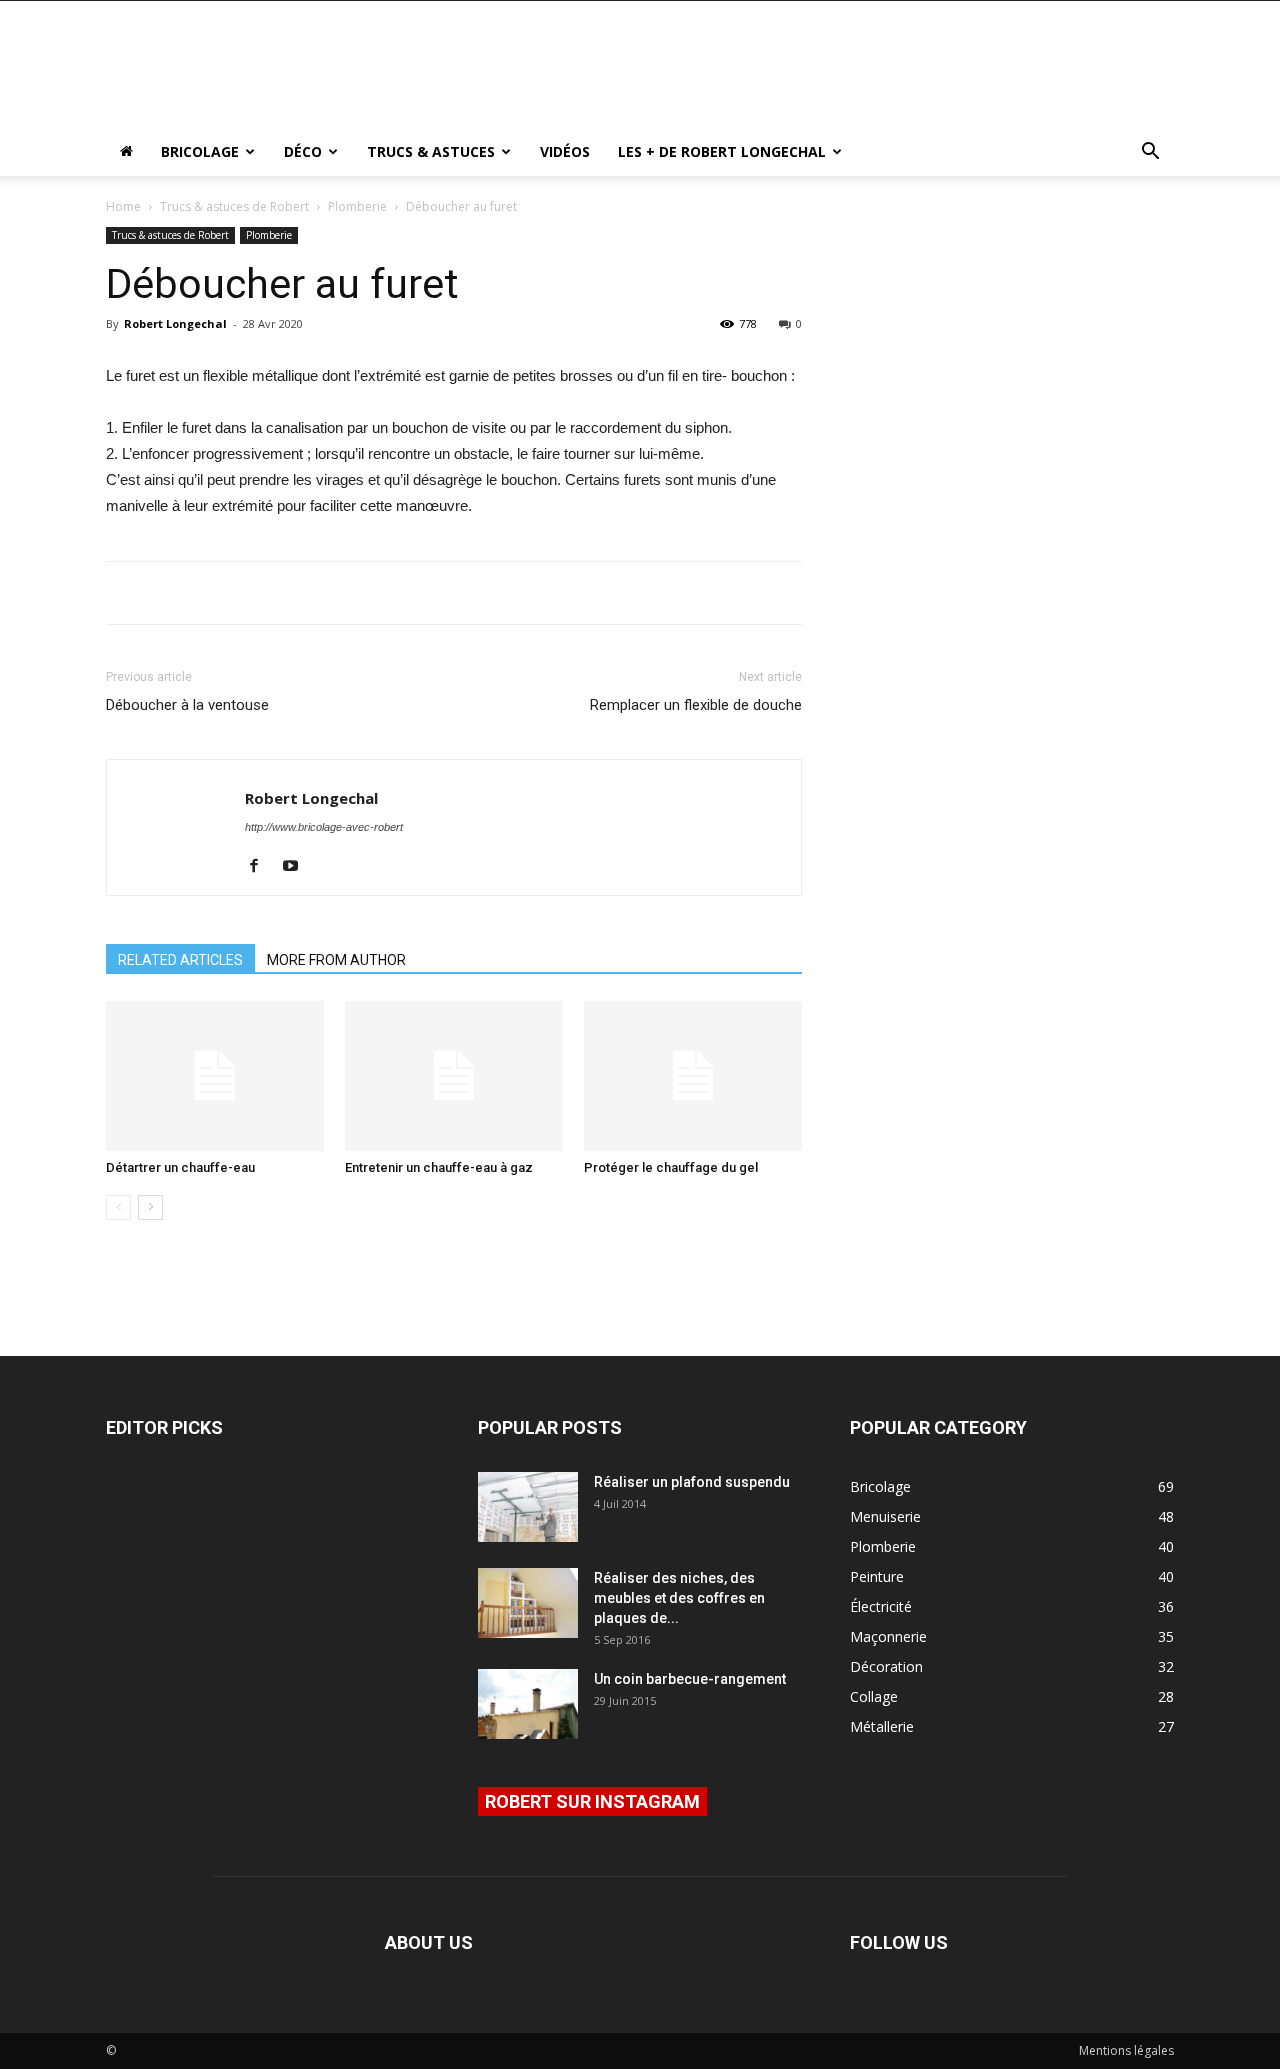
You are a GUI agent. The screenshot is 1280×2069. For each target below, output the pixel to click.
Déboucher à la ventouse (187, 705)
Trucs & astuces (431, 151)
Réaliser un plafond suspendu (692, 1482)
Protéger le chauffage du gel (671, 1167)
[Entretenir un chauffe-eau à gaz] (454, 1076)
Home (123, 206)
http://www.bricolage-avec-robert (324, 827)
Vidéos (565, 151)
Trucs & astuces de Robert (234, 206)
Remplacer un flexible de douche (696, 705)
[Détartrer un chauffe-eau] (215, 1076)
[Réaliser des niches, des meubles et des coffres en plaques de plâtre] (528, 1603)
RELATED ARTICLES (180, 960)
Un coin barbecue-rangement (690, 1679)
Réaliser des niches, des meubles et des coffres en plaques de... (679, 1598)
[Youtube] (297, 867)
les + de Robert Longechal (722, 151)
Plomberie (357, 206)
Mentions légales (1126, 2050)
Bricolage (200, 151)
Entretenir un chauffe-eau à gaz (439, 1167)
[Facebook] (261, 867)
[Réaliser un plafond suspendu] (528, 1507)
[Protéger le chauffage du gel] (693, 1076)
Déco (303, 151)
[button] (1150, 153)
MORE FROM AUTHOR (336, 960)
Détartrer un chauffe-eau (180, 1167)
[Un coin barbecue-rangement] (528, 1704)
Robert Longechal (175, 323)
